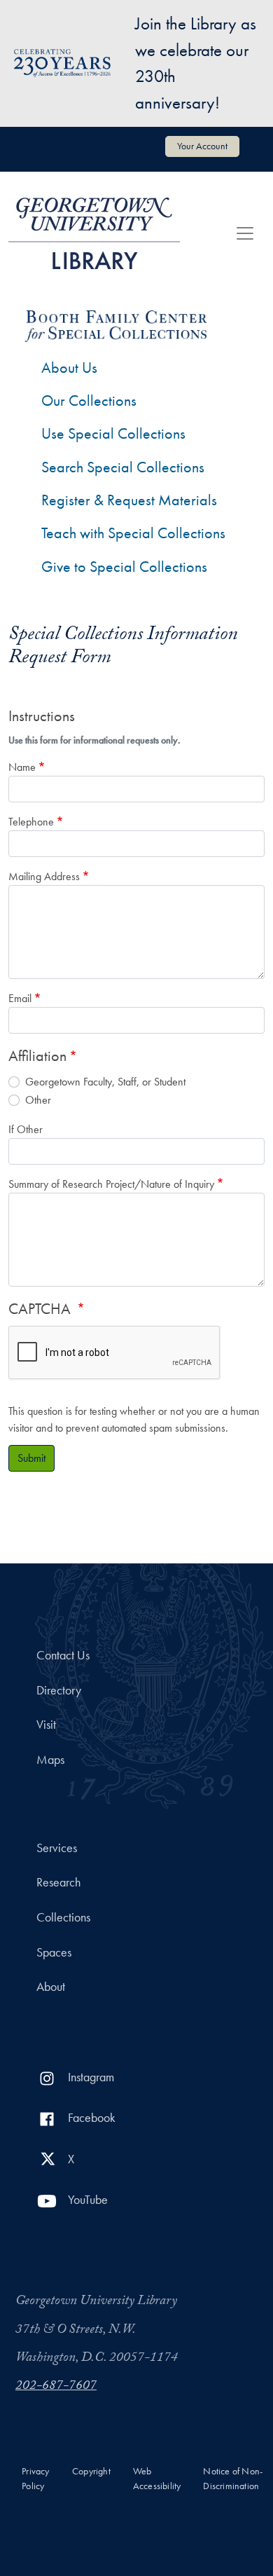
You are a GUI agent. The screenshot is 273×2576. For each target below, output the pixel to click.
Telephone (31, 822)
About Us (69, 368)
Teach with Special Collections (133, 533)
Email (20, 998)
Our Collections (89, 400)
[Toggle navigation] (245, 233)
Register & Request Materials (129, 500)
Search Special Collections (123, 467)
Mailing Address (44, 876)
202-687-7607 (56, 2387)
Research (58, 1882)
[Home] (94, 233)
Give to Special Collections (124, 567)
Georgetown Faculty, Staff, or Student (105, 1082)
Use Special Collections (113, 433)
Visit (46, 1725)
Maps (50, 1760)
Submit (31, 1458)
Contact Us (63, 1655)
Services (57, 1848)
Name (22, 767)
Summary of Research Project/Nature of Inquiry (111, 1184)
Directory (59, 1690)
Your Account (202, 146)
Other (38, 1100)
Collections (63, 1917)
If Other (26, 1129)
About (51, 1987)
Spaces (54, 1952)
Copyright (91, 2471)
